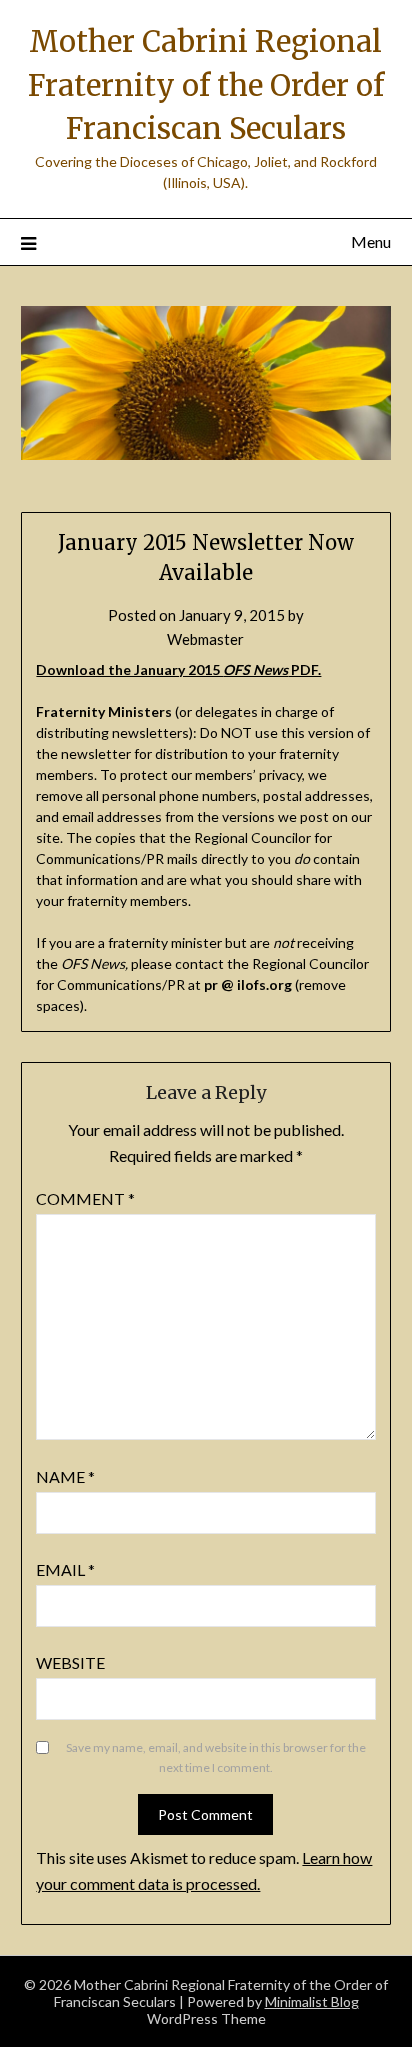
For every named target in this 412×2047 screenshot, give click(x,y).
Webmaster (205, 639)
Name (65, 1476)
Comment (85, 1198)
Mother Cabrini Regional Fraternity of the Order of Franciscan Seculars (206, 85)
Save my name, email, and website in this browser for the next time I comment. (216, 1757)
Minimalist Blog (312, 2001)
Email (65, 1569)
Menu (371, 241)
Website (70, 1662)
